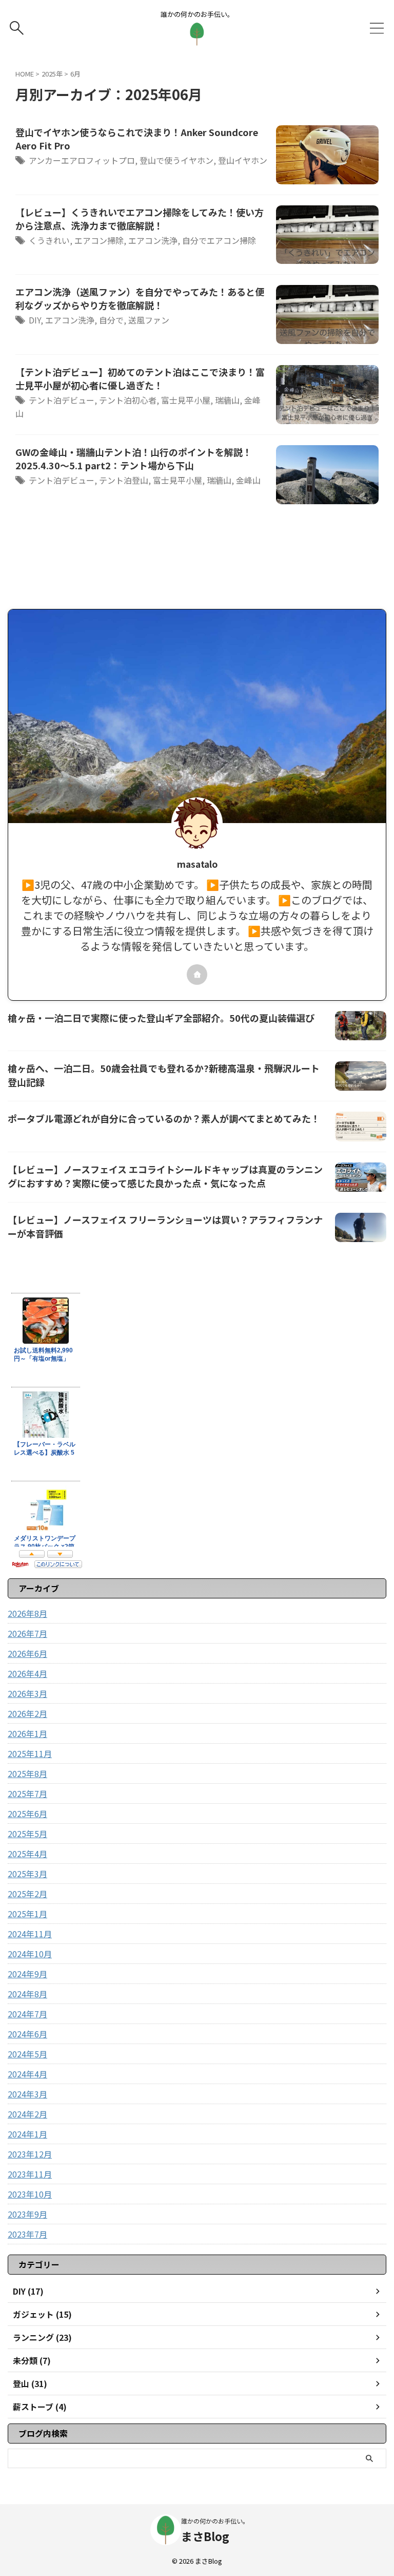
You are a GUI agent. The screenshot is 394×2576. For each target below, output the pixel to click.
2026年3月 (27, 1693)
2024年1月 (27, 2134)
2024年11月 (30, 1934)
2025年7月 (27, 1793)
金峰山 (248, 480)
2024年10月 (30, 1954)
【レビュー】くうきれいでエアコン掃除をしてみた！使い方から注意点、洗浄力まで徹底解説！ (140, 219)
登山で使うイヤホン (176, 160)
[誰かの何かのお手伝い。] (197, 38)
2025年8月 (27, 1773)
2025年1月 (27, 1914)
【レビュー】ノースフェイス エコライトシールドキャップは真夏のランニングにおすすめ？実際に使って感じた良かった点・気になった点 (165, 1176)
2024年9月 (27, 1974)
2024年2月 (27, 2114)
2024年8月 (27, 1994)
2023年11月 (30, 2174)
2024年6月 (27, 2034)
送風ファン (149, 320)
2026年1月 (27, 1733)
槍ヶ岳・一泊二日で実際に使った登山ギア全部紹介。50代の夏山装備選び (161, 1018)
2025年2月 (27, 1894)
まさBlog (205, 2536)
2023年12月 (30, 2154)
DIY (35, 320)
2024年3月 (27, 2094)
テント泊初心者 (128, 400)
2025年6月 (27, 1814)
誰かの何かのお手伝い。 (215, 2521)
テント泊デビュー (62, 400)
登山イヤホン (243, 160)
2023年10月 (30, 2194)
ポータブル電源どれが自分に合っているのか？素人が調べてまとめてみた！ (164, 1118)
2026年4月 (27, 1673)
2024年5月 (27, 2054)
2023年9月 (27, 2214)
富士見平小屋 (186, 400)
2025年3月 (27, 1874)
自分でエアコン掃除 (219, 240)
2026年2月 (27, 1713)
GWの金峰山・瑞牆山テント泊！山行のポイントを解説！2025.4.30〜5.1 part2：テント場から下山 (134, 459)
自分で (111, 320)
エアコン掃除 (99, 240)
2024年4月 (27, 2074)
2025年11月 (30, 1753)
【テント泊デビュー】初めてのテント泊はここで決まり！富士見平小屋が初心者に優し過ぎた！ (140, 378)
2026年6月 (27, 1653)
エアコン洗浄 (153, 240)
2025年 (52, 74)
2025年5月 (27, 1834)
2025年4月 (27, 1854)
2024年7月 (27, 2014)
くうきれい (49, 240)
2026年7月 (27, 1633)
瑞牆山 (227, 400)
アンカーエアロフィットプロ (82, 160)
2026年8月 (27, 1613)
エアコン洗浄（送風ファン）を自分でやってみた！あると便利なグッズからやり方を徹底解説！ (140, 298)
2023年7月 (27, 2234)
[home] (197, 975)
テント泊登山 (124, 480)
